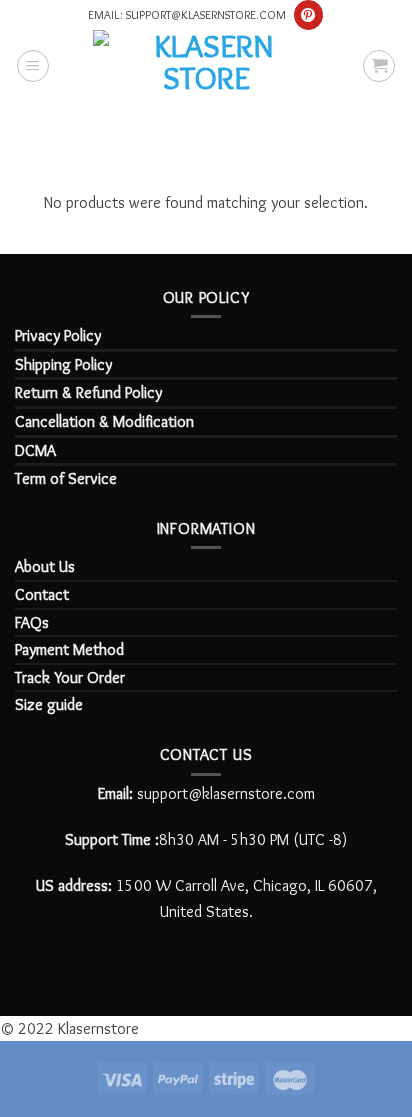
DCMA (35, 450)
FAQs (32, 622)
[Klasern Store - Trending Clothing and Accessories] (206, 65)
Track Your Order (70, 677)
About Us (45, 566)
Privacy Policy (58, 335)
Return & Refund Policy (88, 392)
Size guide (49, 704)
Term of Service (66, 478)
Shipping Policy (63, 364)
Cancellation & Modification (104, 421)
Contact (42, 594)
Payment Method (69, 649)
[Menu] (33, 66)
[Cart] (379, 66)
